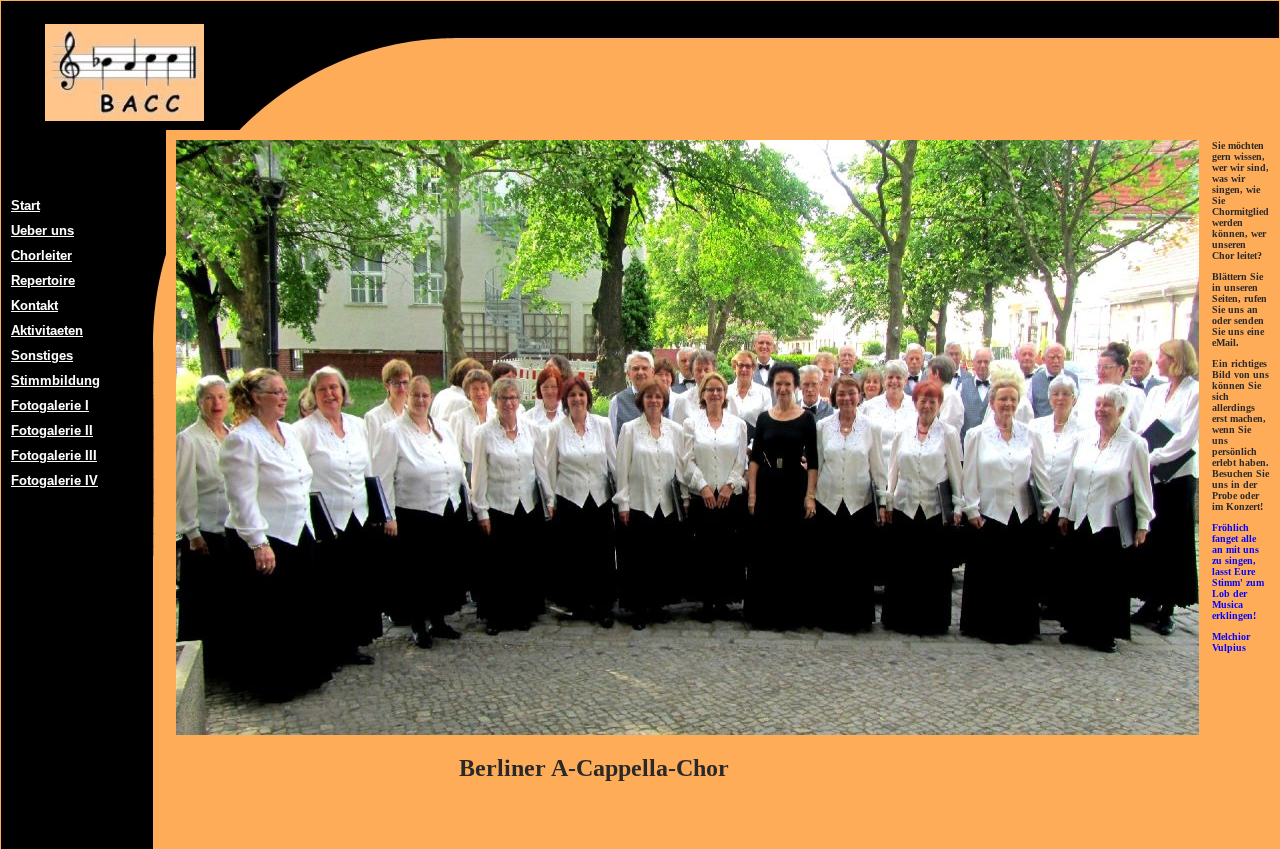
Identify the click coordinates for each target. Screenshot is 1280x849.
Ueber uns (42, 230)
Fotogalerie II (52, 430)
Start (25, 205)
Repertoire (43, 280)
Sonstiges (42, 355)
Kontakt (34, 305)
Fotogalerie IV (54, 480)
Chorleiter (41, 255)
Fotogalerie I (50, 405)
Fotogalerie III (54, 455)
